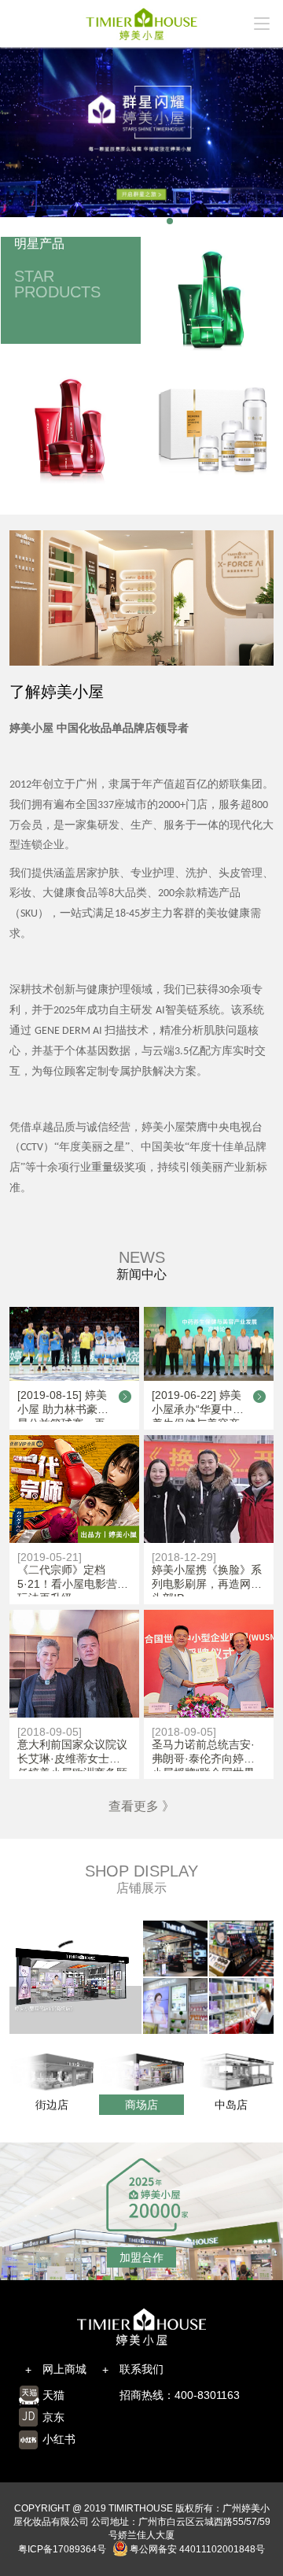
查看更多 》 (141, 1806)
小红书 (59, 2439)
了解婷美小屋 (57, 692)
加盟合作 (141, 2257)
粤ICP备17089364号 (62, 2549)
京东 (53, 2417)
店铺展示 (141, 1888)
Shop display (141, 1871)
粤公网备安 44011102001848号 (197, 2549)
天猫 (53, 2395)
